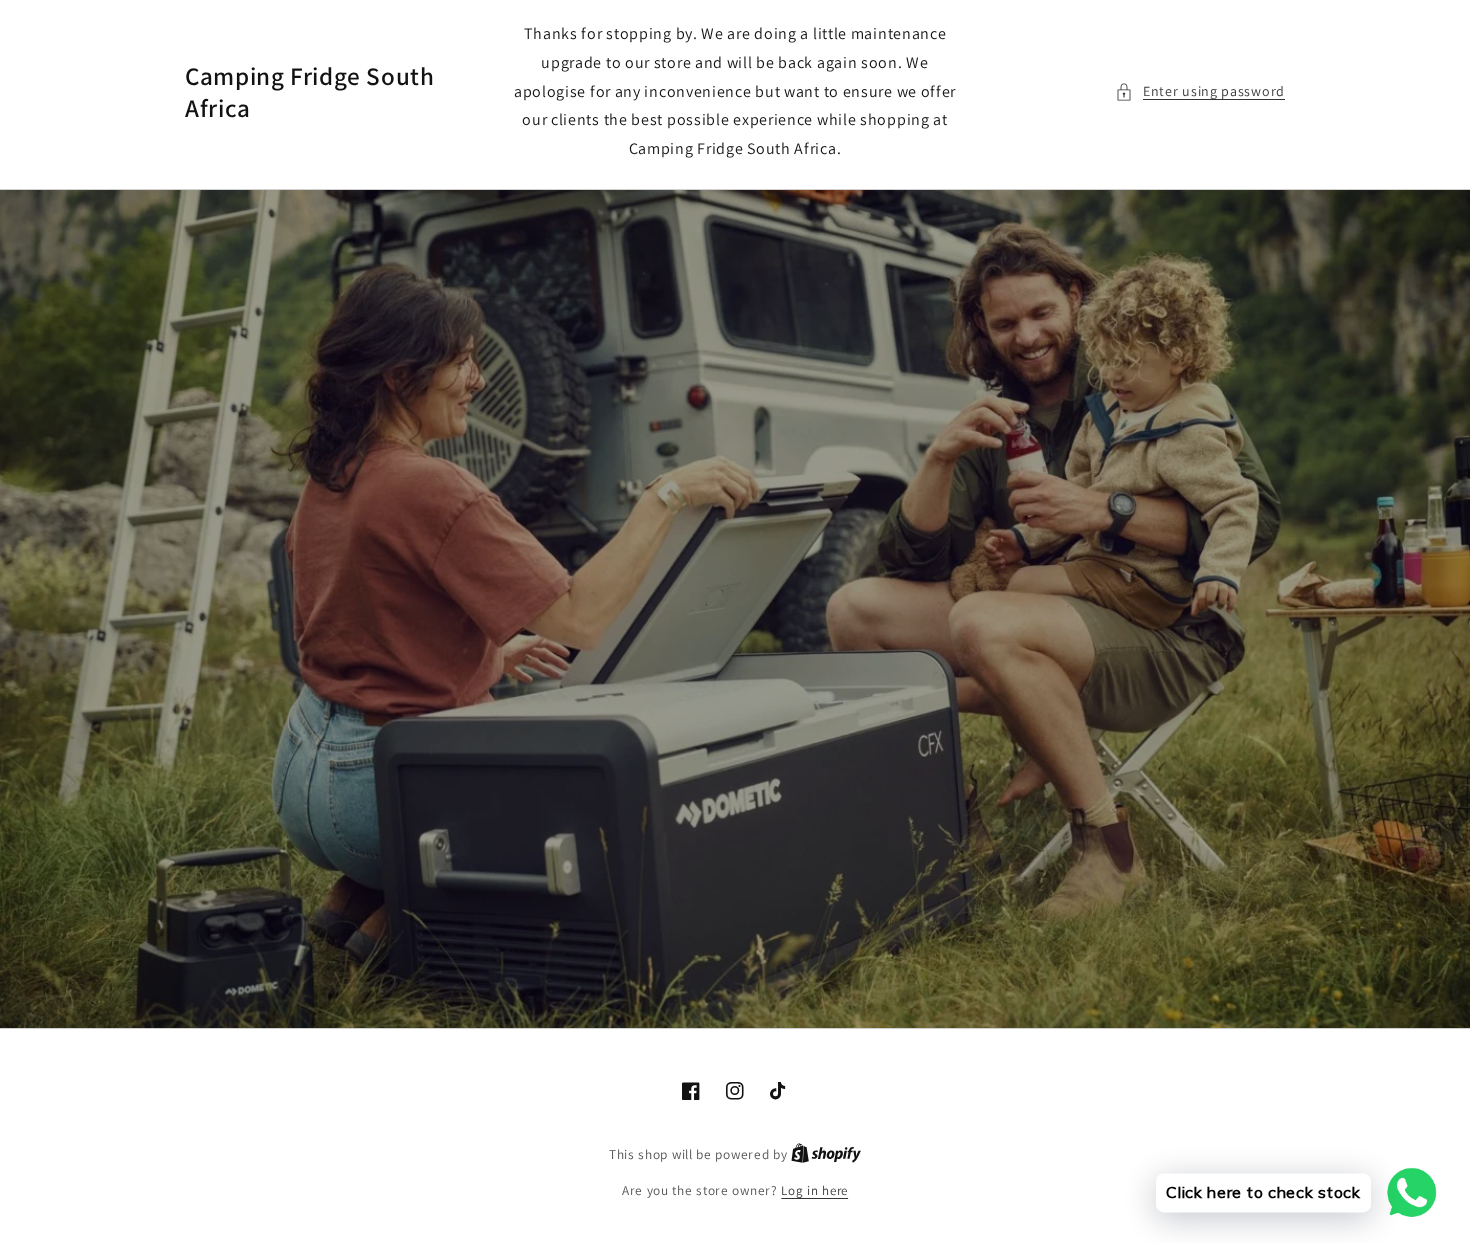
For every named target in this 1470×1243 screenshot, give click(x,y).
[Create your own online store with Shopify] (826, 1154)
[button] (1200, 91)
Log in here (814, 1190)
